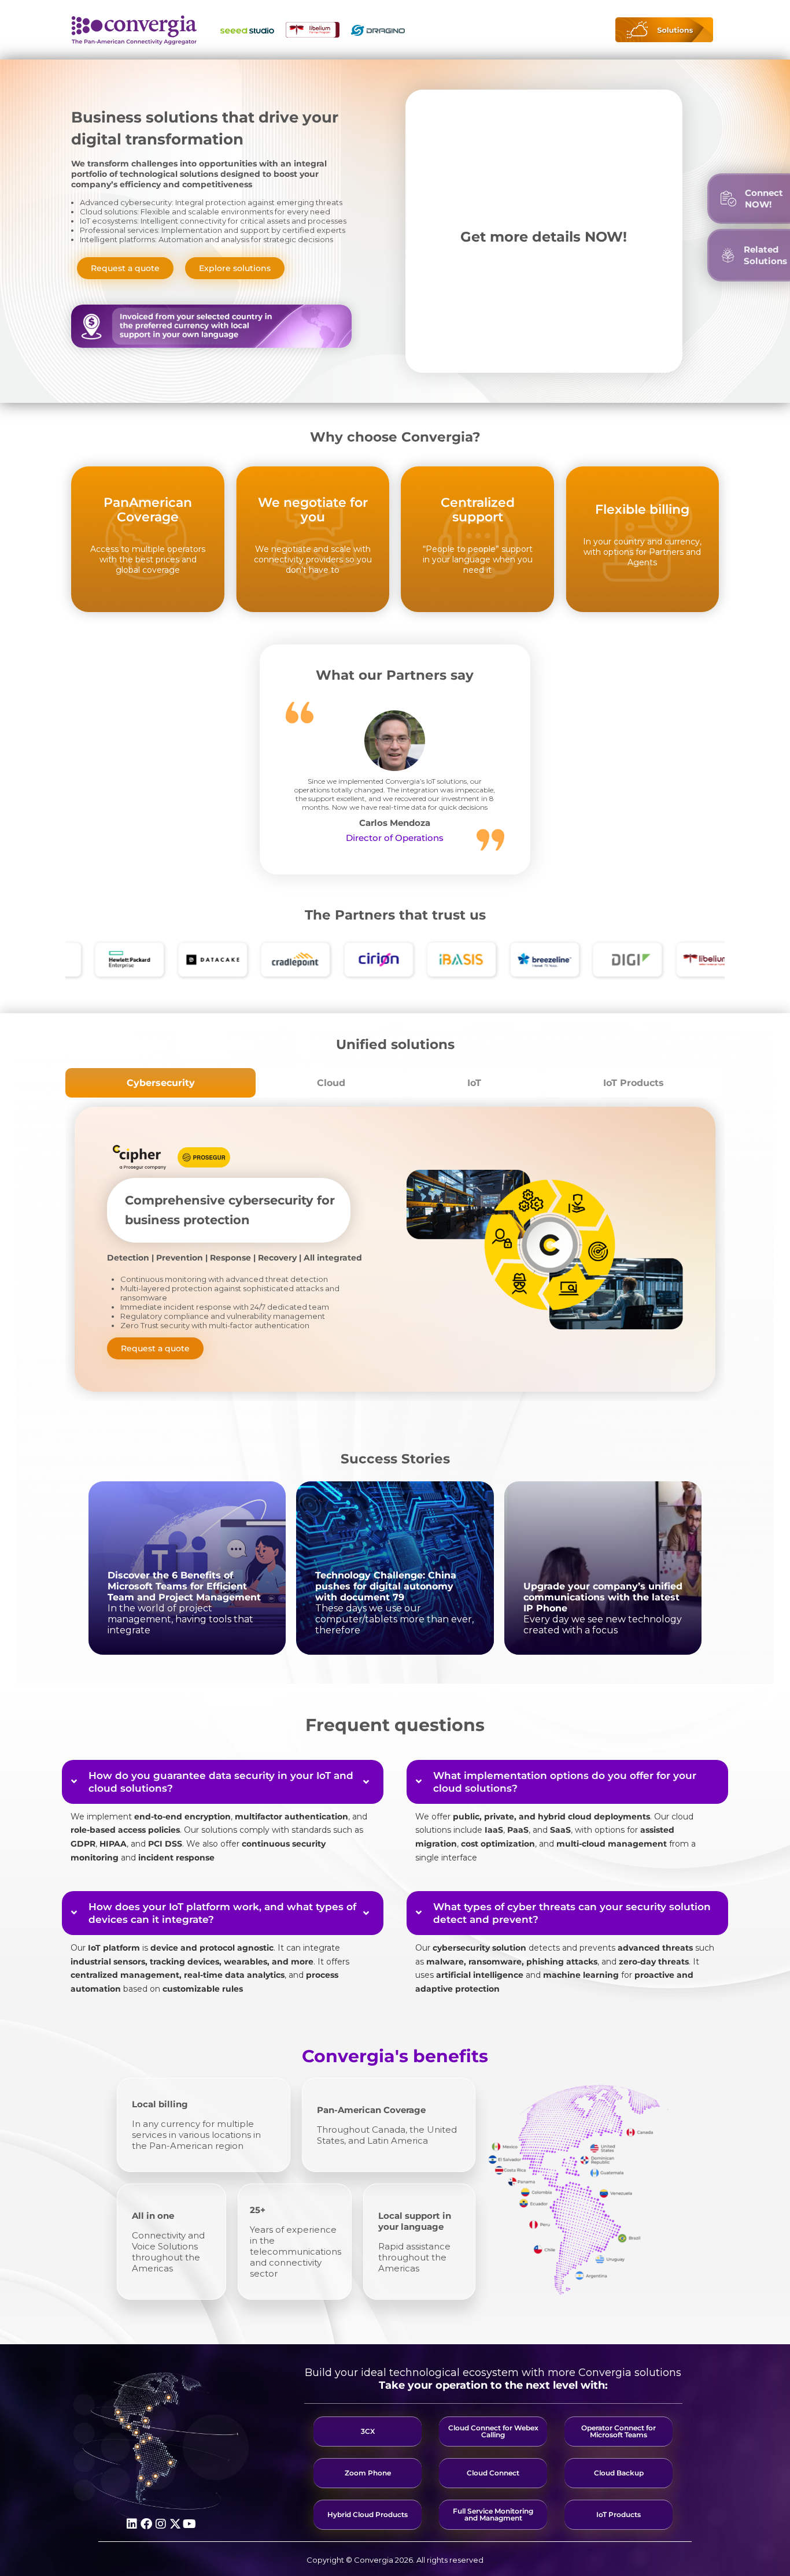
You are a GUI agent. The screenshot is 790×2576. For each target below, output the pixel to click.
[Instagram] (161, 2524)
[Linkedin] (132, 2524)
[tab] (160, 1083)
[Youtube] (190, 2524)
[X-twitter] (175, 2524)
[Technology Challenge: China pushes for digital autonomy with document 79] (395, 1568)
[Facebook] (146, 2524)
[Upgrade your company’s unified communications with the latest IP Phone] (603, 1568)
